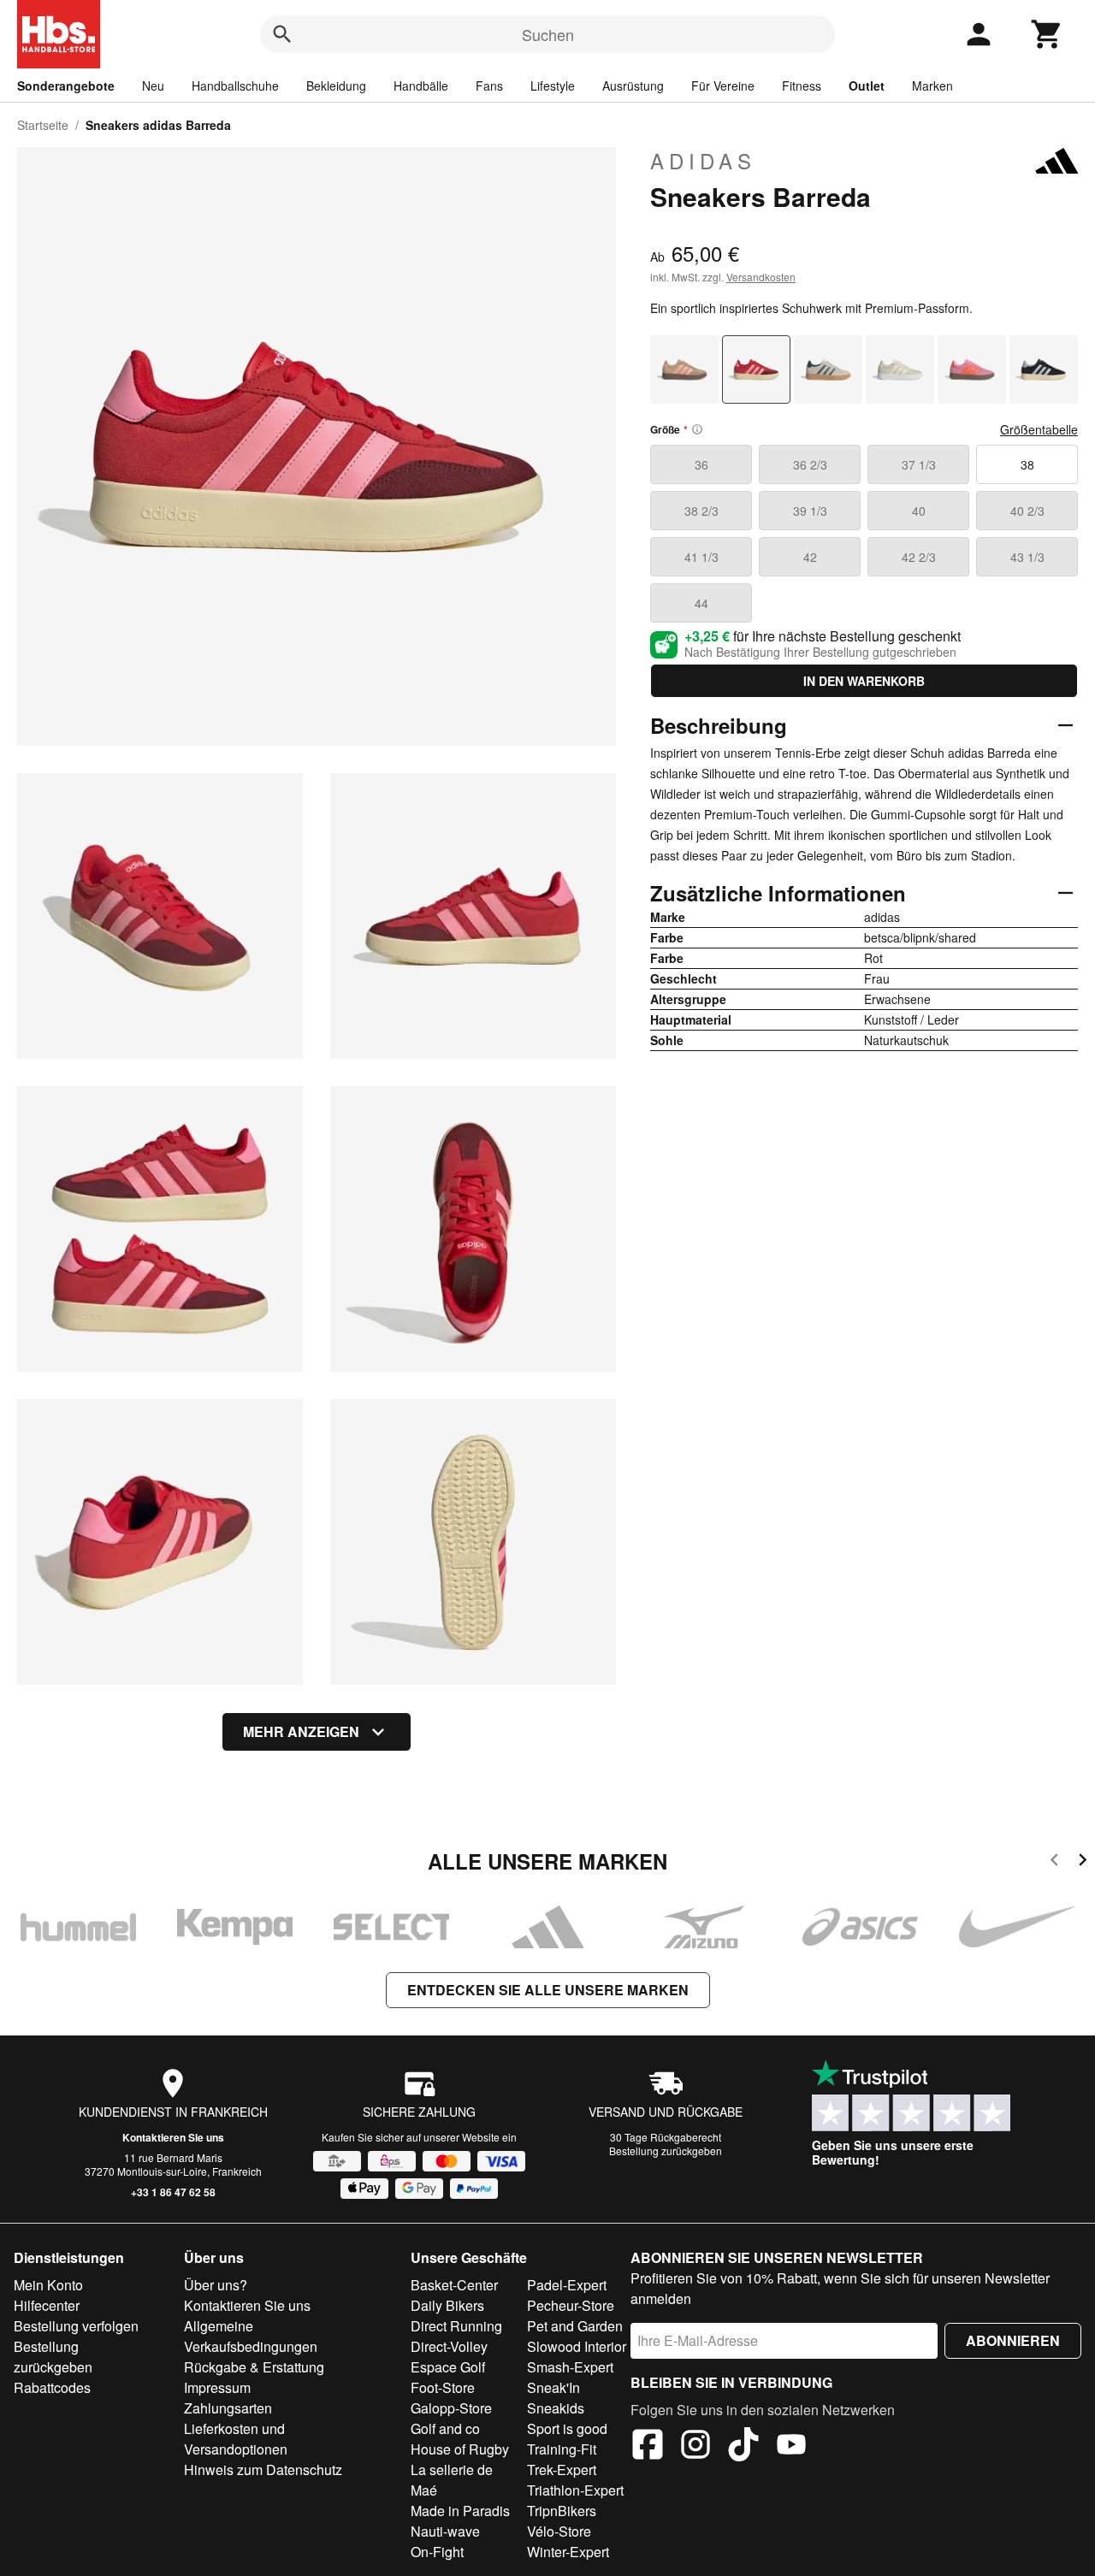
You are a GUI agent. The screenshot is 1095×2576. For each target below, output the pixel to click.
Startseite (43, 125)
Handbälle (421, 86)
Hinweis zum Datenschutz (263, 2470)
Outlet (867, 86)
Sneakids (556, 2408)
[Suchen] (282, 34)
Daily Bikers (447, 2305)
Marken (932, 86)
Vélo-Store (559, 2531)
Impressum (217, 2387)
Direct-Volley (449, 2346)
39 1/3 (810, 511)
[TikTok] (743, 2447)
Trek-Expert (562, 2470)
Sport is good (567, 2428)
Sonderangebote (66, 86)
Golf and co (445, 2428)
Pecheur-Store (571, 2305)
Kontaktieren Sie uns (173, 2137)
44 (701, 603)
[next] (1083, 1862)
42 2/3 (919, 557)
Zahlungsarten (228, 2408)
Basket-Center (454, 2285)
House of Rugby (460, 2449)
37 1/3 (919, 464)
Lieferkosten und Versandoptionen (236, 2439)
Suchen (548, 34)
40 (919, 511)
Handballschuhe (235, 86)
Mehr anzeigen (301, 1731)
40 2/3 (1027, 511)
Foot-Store (443, 2387)
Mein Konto (48, 2285)
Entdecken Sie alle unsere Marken (548, 1990)
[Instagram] (695, 2447)
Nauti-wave (445, 2531)
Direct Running (456, 2326)
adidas (703, 161)
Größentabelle (1039, 429)
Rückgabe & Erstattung (254, 2367)
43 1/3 (1027, 557)
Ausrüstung (633, 86)
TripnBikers (562, 2511)
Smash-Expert (570, 2367)
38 (1027, 464)
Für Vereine (723, 86)
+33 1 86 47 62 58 (173, 2192)
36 (701, 464)
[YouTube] (791, 2447)
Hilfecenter (47, 2305)
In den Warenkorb (864, 681)
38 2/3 (701, 511)
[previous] (1054, 1862)
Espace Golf (448, 2367)
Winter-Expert (568, 2552)
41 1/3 (701, 557)
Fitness (802, 86)
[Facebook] (648, 2447)
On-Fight (437, 2552)
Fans (489, 86)
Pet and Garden (575, 2326)
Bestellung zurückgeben (666, 2151)
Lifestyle (553, 86)
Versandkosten (761, 277)
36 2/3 (810, 464)
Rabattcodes (52, 2387)
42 (810, 557)
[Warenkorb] (1047, 34)
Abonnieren (1013, 2340)
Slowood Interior (577, 2346)
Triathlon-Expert (575, 2490)
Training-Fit (562, 2449)
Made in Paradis (460, 2511)
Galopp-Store (451, 2408)
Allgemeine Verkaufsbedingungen (251, 2336)
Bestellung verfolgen (76, 2326)
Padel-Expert (567, 2285)
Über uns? (216, 2285)
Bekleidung (336, 86)
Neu (153, 86)
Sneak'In (553, 2387)
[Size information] (697, 429)
